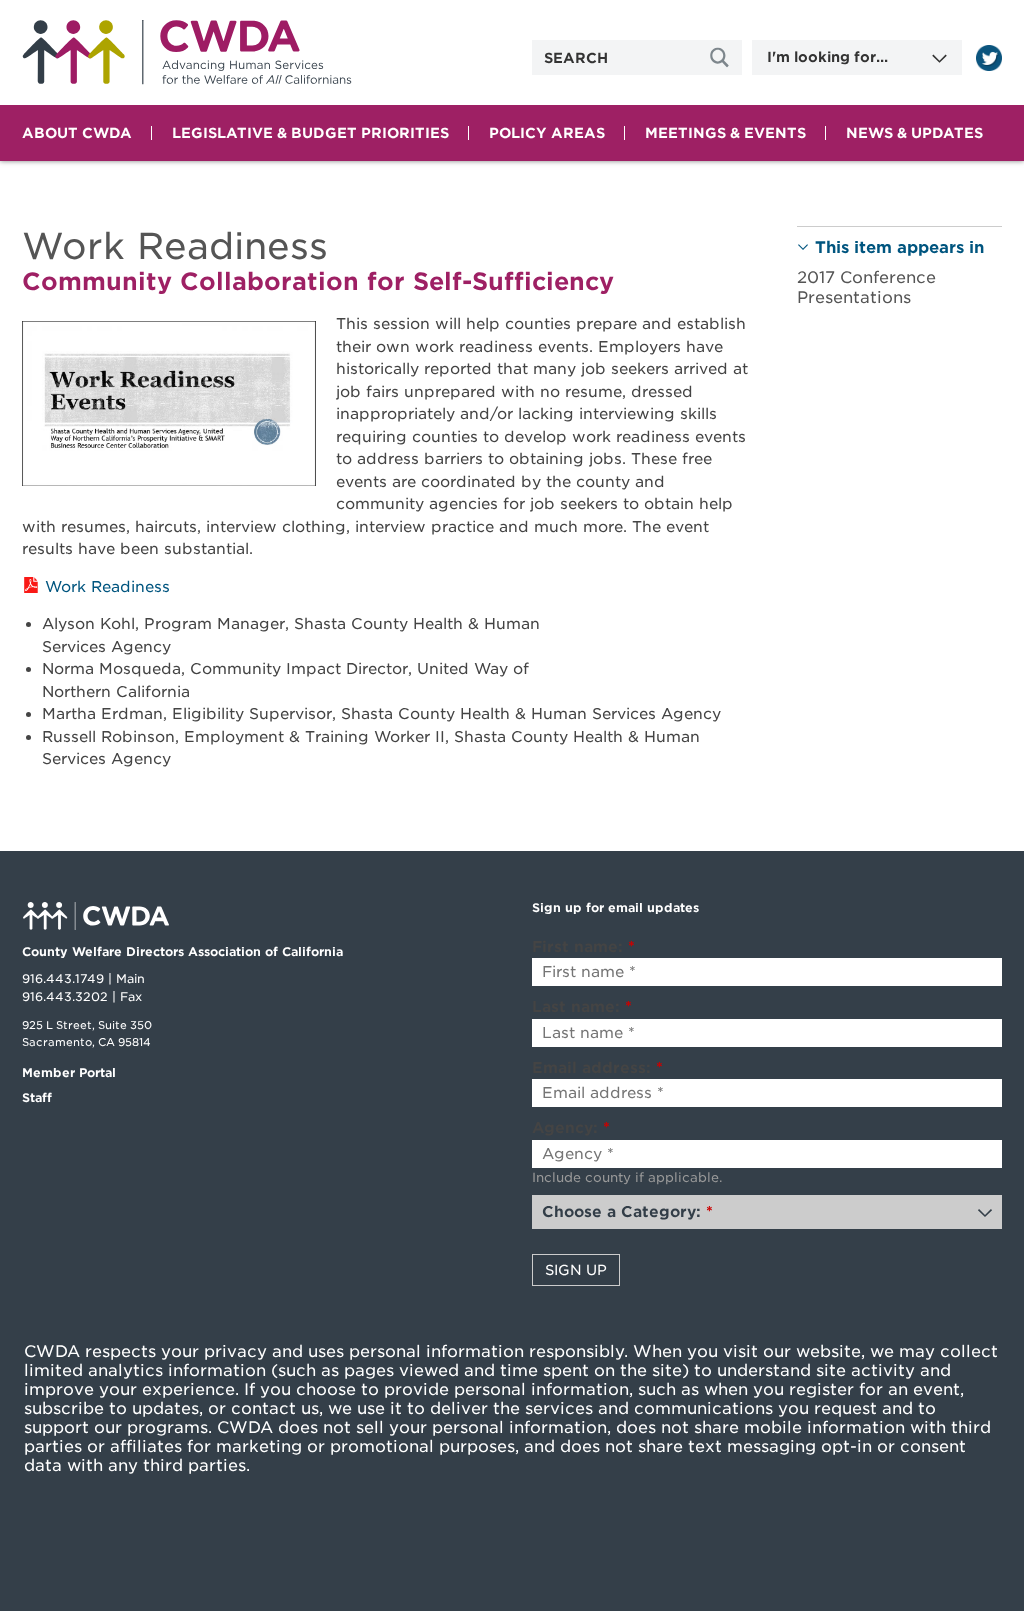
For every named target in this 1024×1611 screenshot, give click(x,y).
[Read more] (989, 58)
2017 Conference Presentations (866, 287)
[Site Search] (722, 57)
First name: (583, 947)
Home (187, 52)
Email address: (597, 1068)
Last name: (582, 1007)
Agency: (571, 1128)
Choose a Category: (627, 1212)
